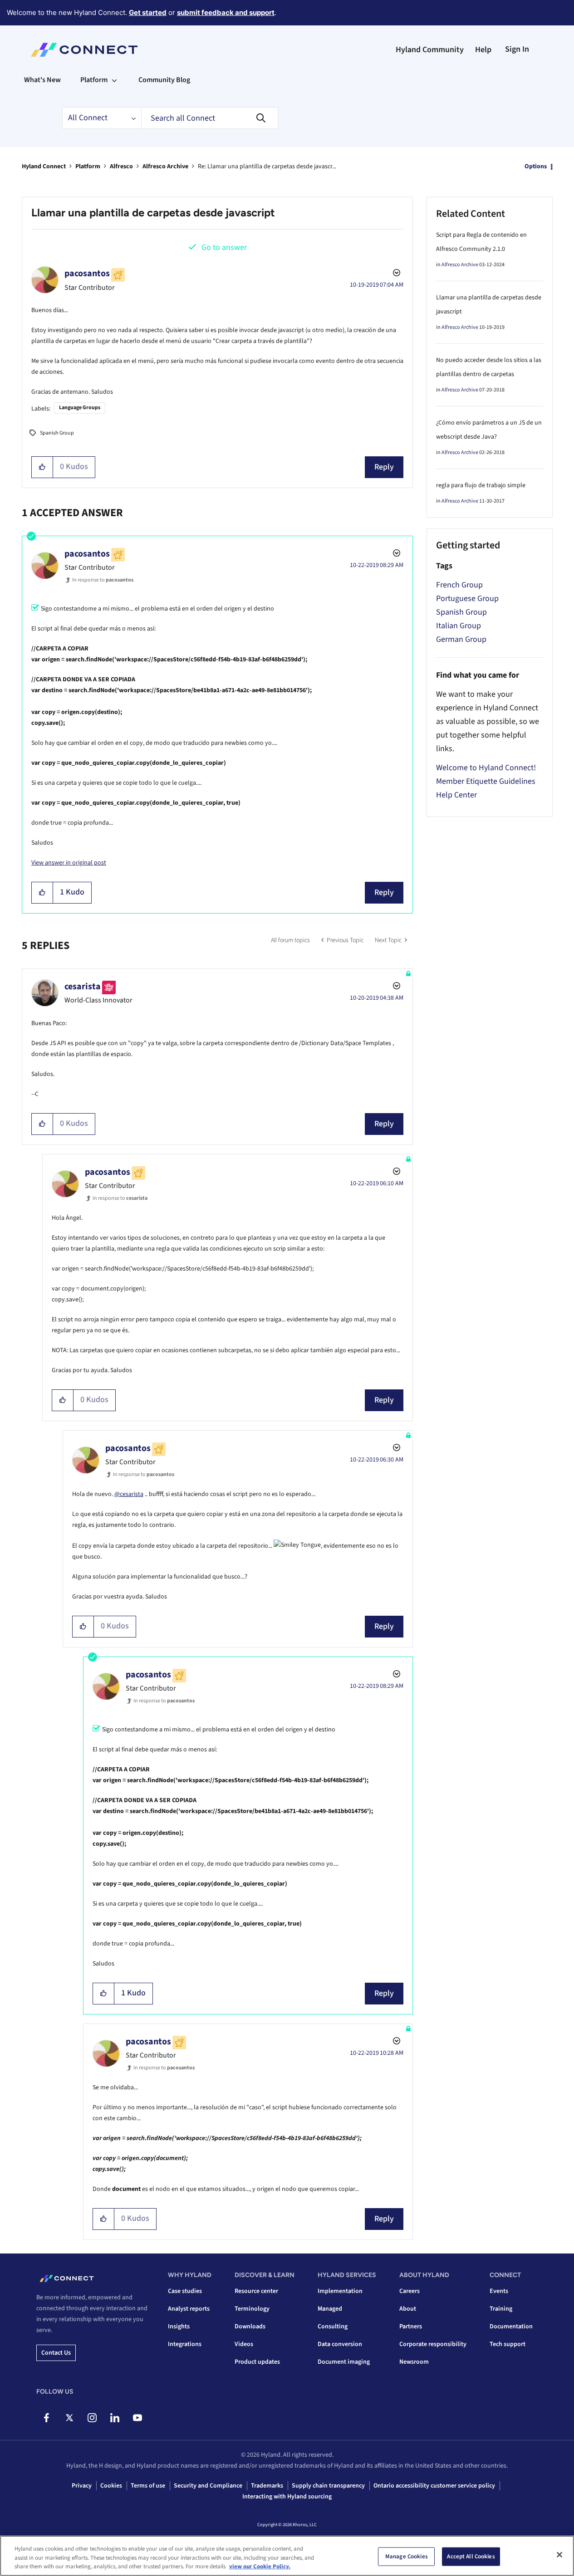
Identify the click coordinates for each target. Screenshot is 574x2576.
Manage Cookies (407, 2556)
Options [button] (536, 166)
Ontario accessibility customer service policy (434, 2486)
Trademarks (267, 2486)
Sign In (517, 49)
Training (501, 2309)
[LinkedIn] (115, 2418)
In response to (103, 580)
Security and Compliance (208, 2486)
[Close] (559, 2555)
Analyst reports (189, 2309)
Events (499, 2291)
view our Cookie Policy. (260, 2566)
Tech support (508, 2344)
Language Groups (80, 408)
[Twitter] (69, 2418)
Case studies (185, 2291)
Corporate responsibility (433, 2344)
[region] (287, 2556)
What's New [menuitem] (42, 80)
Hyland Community (430, 50)
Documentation (511, 2327)
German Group (461, 639)
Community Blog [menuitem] (164, 80)
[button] (42, 467)
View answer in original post (69, 863)
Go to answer (224, 247)
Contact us (56, 2353)
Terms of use (148, 2486)
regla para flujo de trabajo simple (481, 485)
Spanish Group (57, 433)
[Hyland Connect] (84, 50)
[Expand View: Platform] (114, 80)
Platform (88, 166)
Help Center (456, 795)
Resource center (256, 2291)
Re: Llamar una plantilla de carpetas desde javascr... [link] (267, 166)
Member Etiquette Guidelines (486, 781)
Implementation (340, 2291)
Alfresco (121, 166)
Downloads (250, 2327)
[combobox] (210, 118)
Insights (179, 2327)
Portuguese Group (467, 599)
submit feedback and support (226, 12)
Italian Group (459, 626)
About (408, 2309)
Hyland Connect (44, 166)
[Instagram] (92, 2418)
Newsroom (414, 2362)
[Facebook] (47, 2418)
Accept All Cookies (471, 2556)
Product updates (257, 2362)
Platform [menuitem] (94, 80)
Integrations (185, 2344)
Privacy (82, 2486)
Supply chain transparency (328, 2486)
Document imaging (344, 2362)
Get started (148, 12)
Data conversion (340, 2344)
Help (483, 50)
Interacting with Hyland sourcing (287, 2497)
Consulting (333, 2327)
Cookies (111, 2486)
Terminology (252, 2309)
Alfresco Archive (165, 166)
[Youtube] (137, 2418)
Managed (330, 2309)
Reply (384, 467)
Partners (411, 2327)
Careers (410, 2291)
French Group (459, 585)
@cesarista (129, 1494)
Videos (244, 2344)
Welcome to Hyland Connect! (486, 768)
